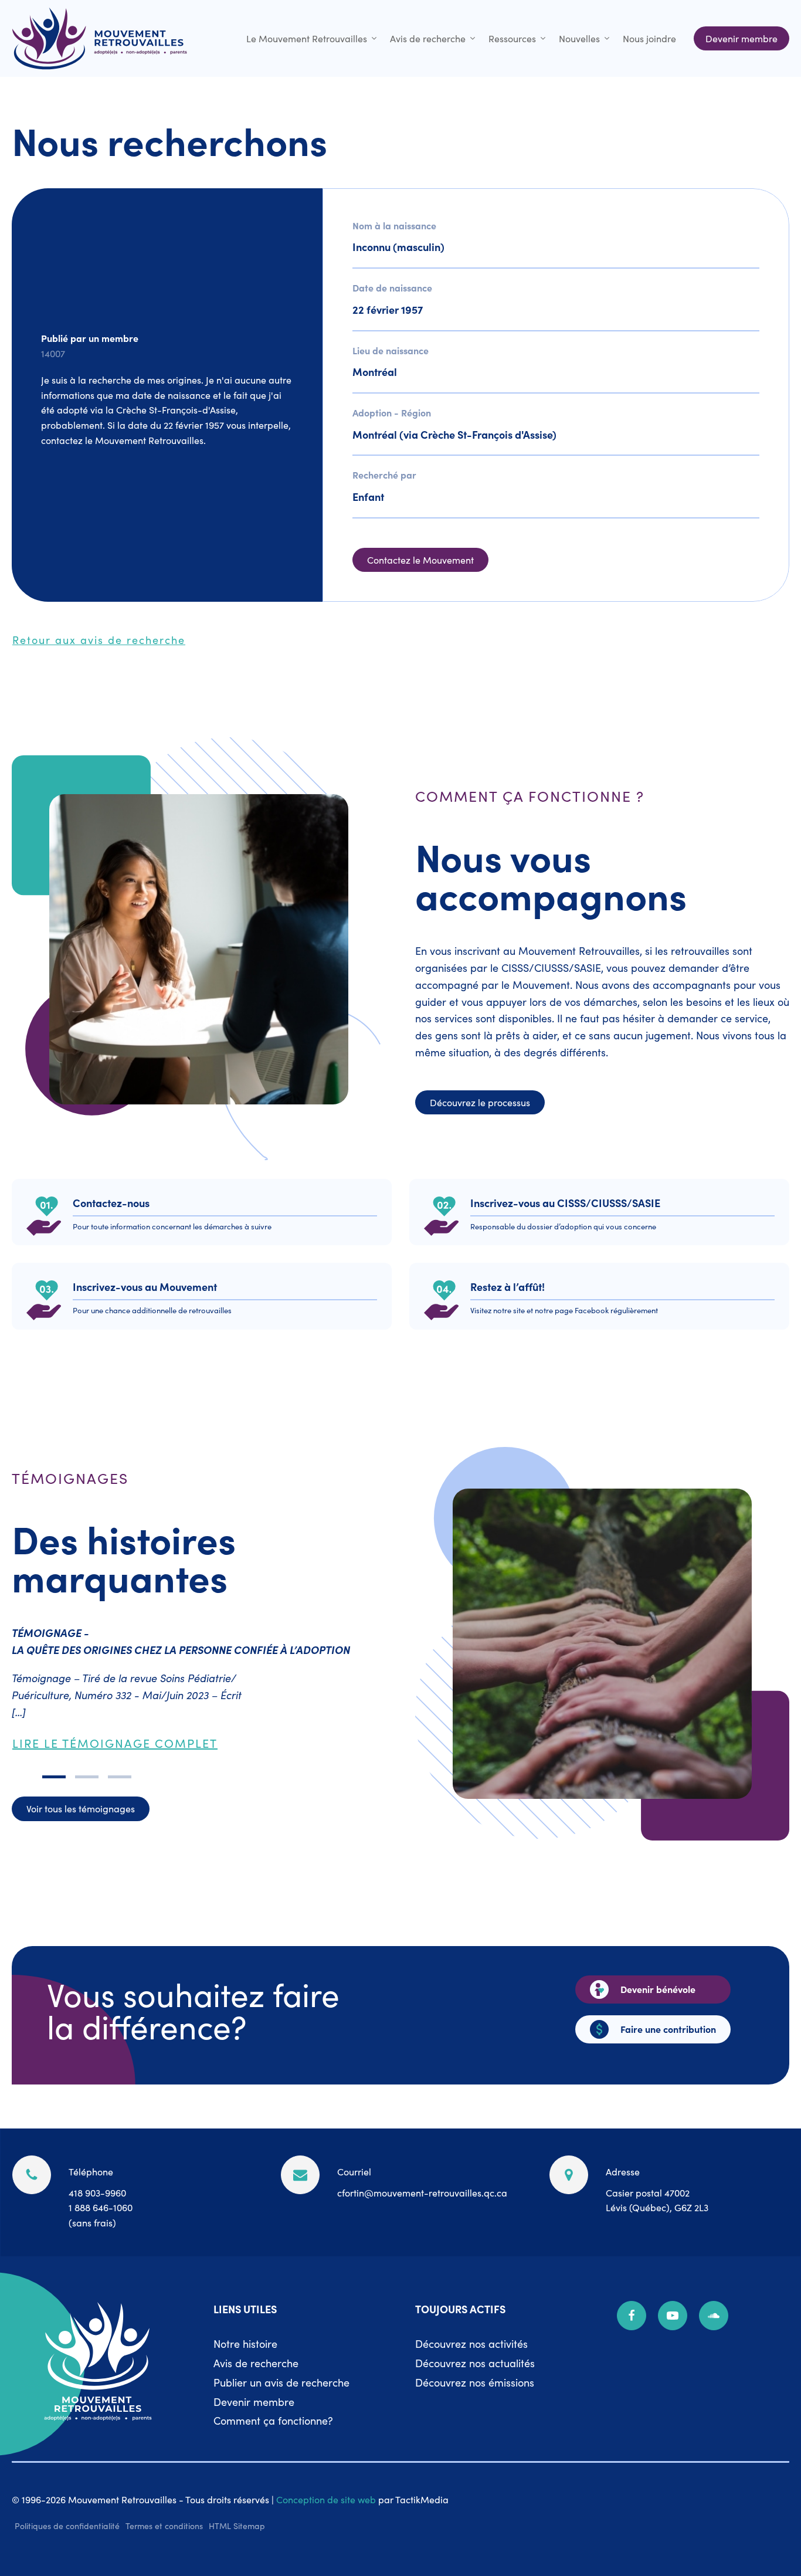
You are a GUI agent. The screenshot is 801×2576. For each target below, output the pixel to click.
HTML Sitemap (237, 2526)
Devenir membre (254, 2402)
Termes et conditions (164, 2526)
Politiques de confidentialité (67, 2526)
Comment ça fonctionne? (273, 2420)
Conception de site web (326, 2499)
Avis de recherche (428, 38)
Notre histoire (245, 2343)
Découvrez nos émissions (475, 2382)
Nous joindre (649, 38)
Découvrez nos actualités (475, 2363)
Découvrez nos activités (471, 2343)
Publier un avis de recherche (281, 2382)
